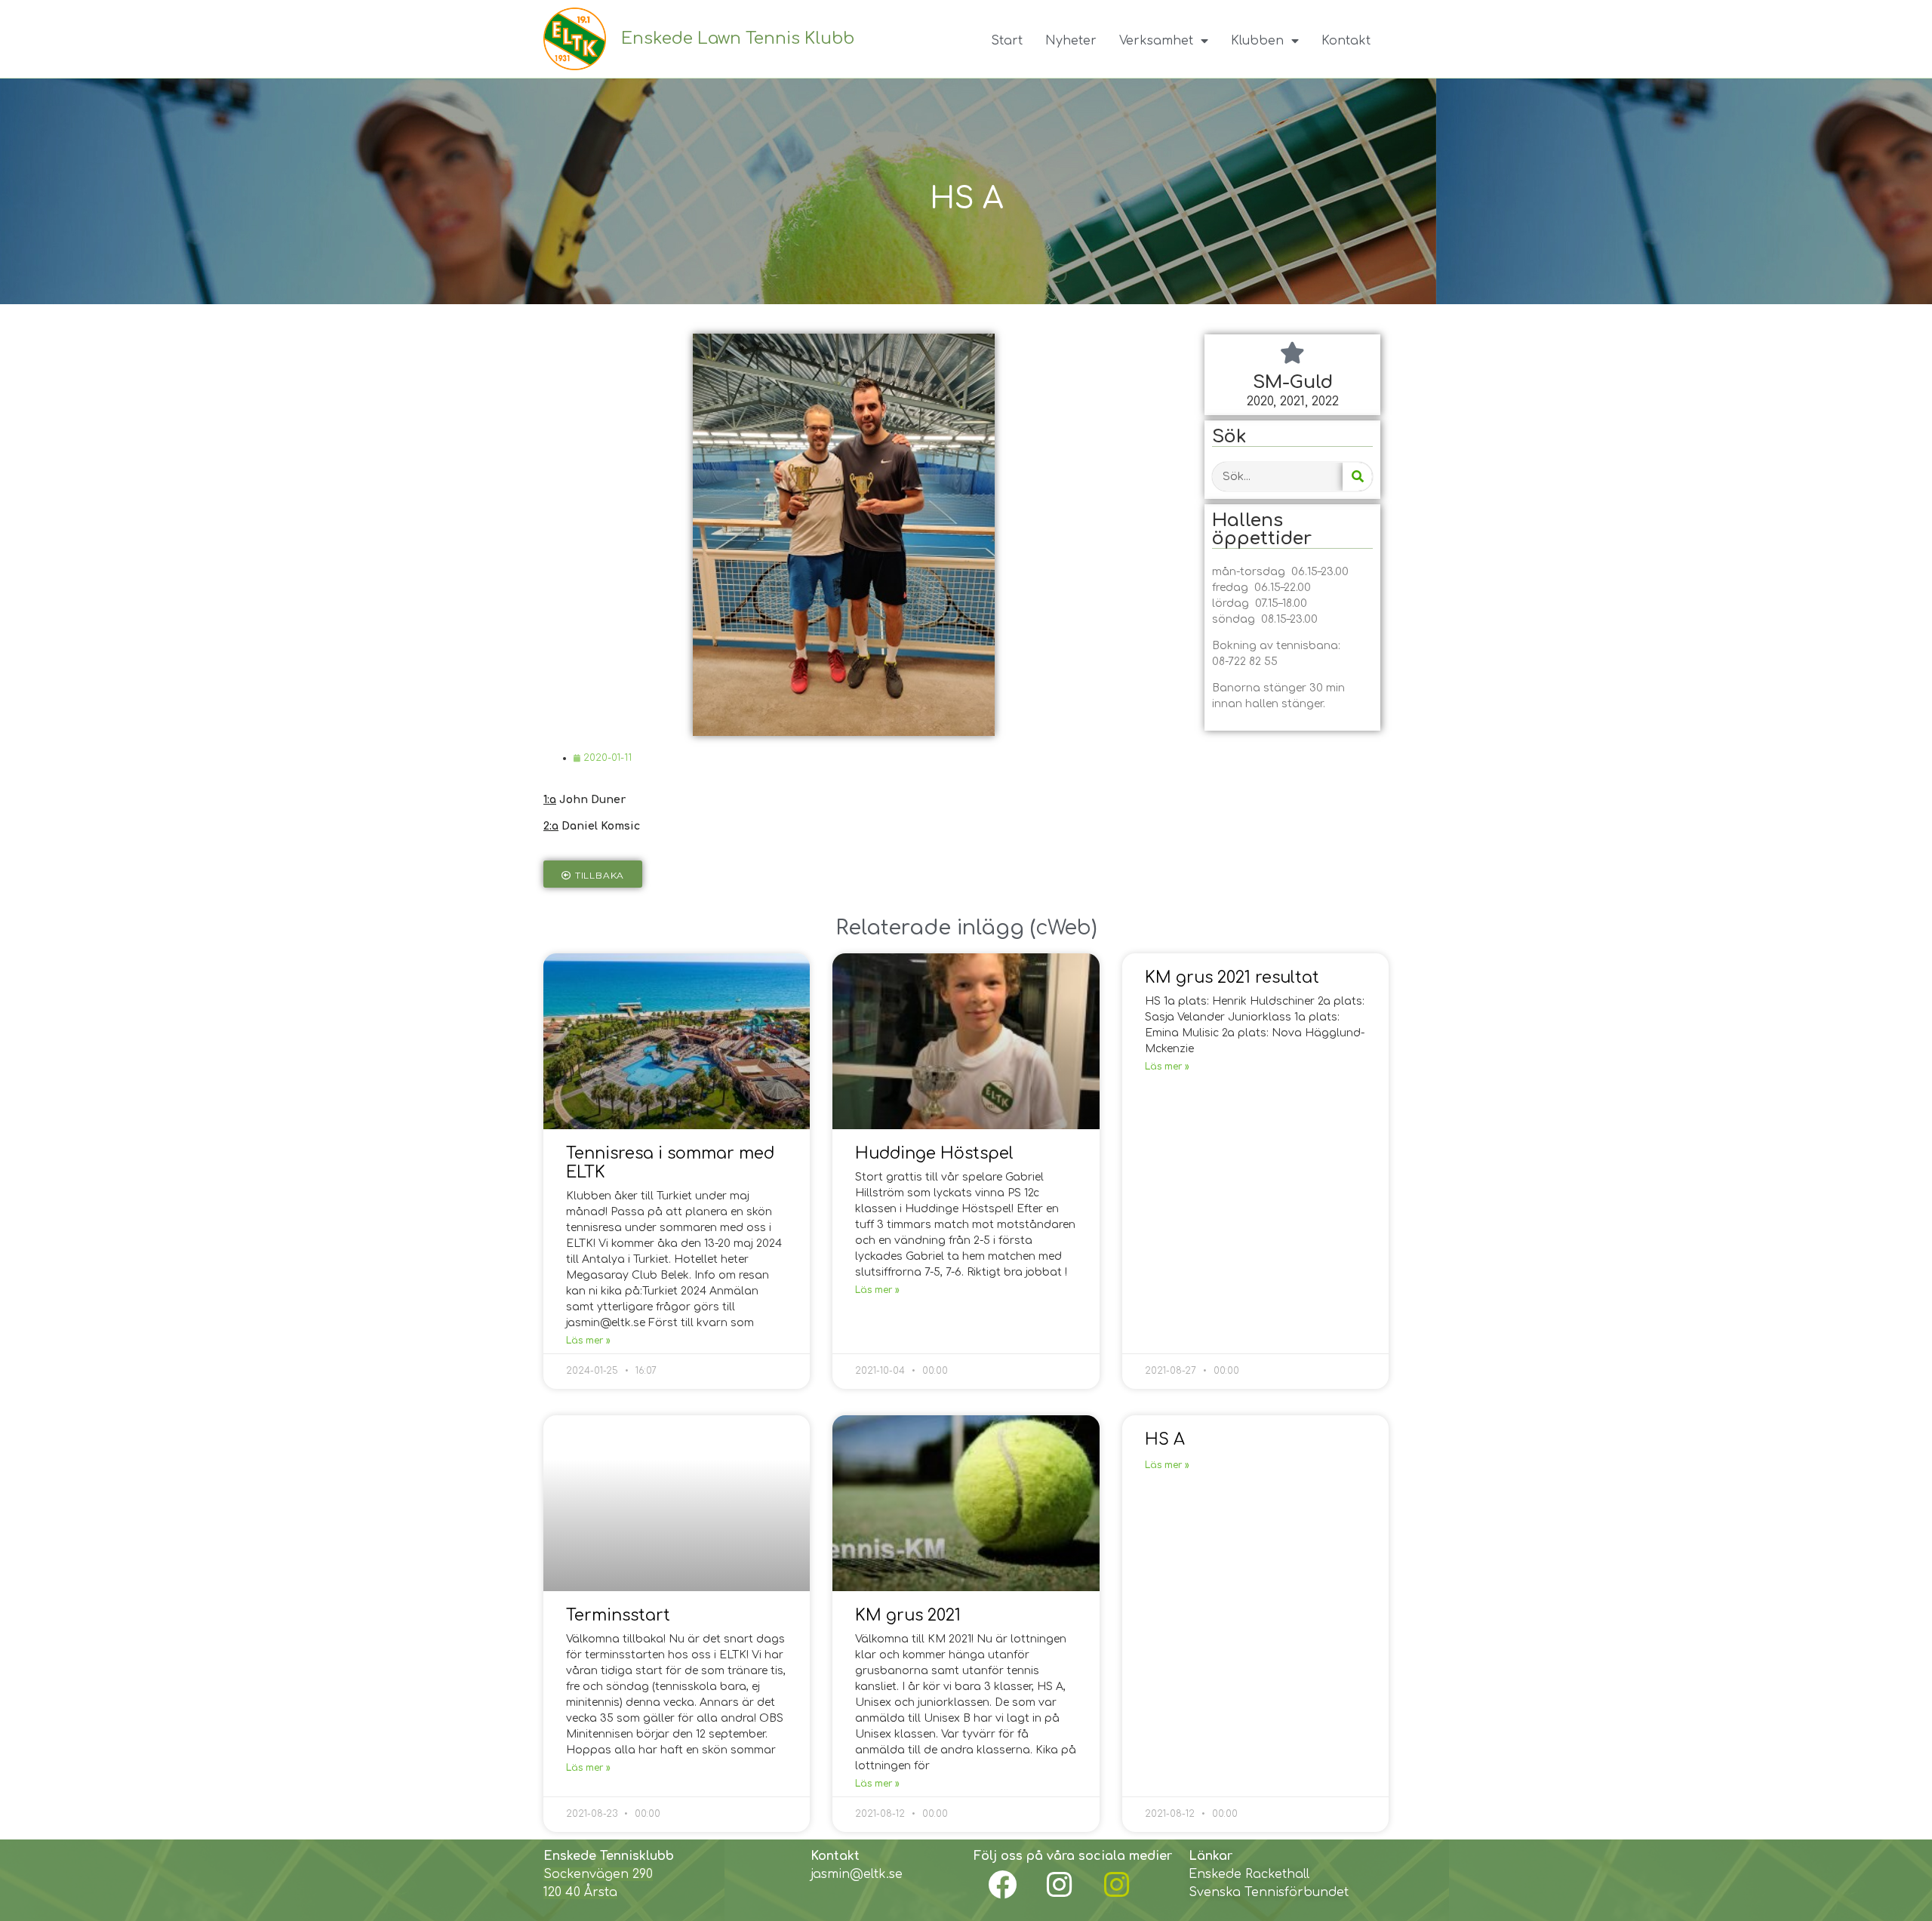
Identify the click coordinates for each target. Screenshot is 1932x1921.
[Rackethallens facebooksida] (1002, 1885)
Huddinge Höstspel (934, 1153)
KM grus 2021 (908, 1615)
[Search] (1357, 477)
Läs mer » (588, 1341)
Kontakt (1346, 41)
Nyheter (1071, 41)
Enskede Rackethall (1249, 1874)
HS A (1165, 1439)
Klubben (1257, 41)
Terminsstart (618, 1615)
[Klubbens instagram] (1060, 1885)
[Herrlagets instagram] (1117, 1885)
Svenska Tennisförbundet (1269, 1892)
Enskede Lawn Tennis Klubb (738, 38)
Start (1007, 41)
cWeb (1063, 928)
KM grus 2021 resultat (1232, 977)
